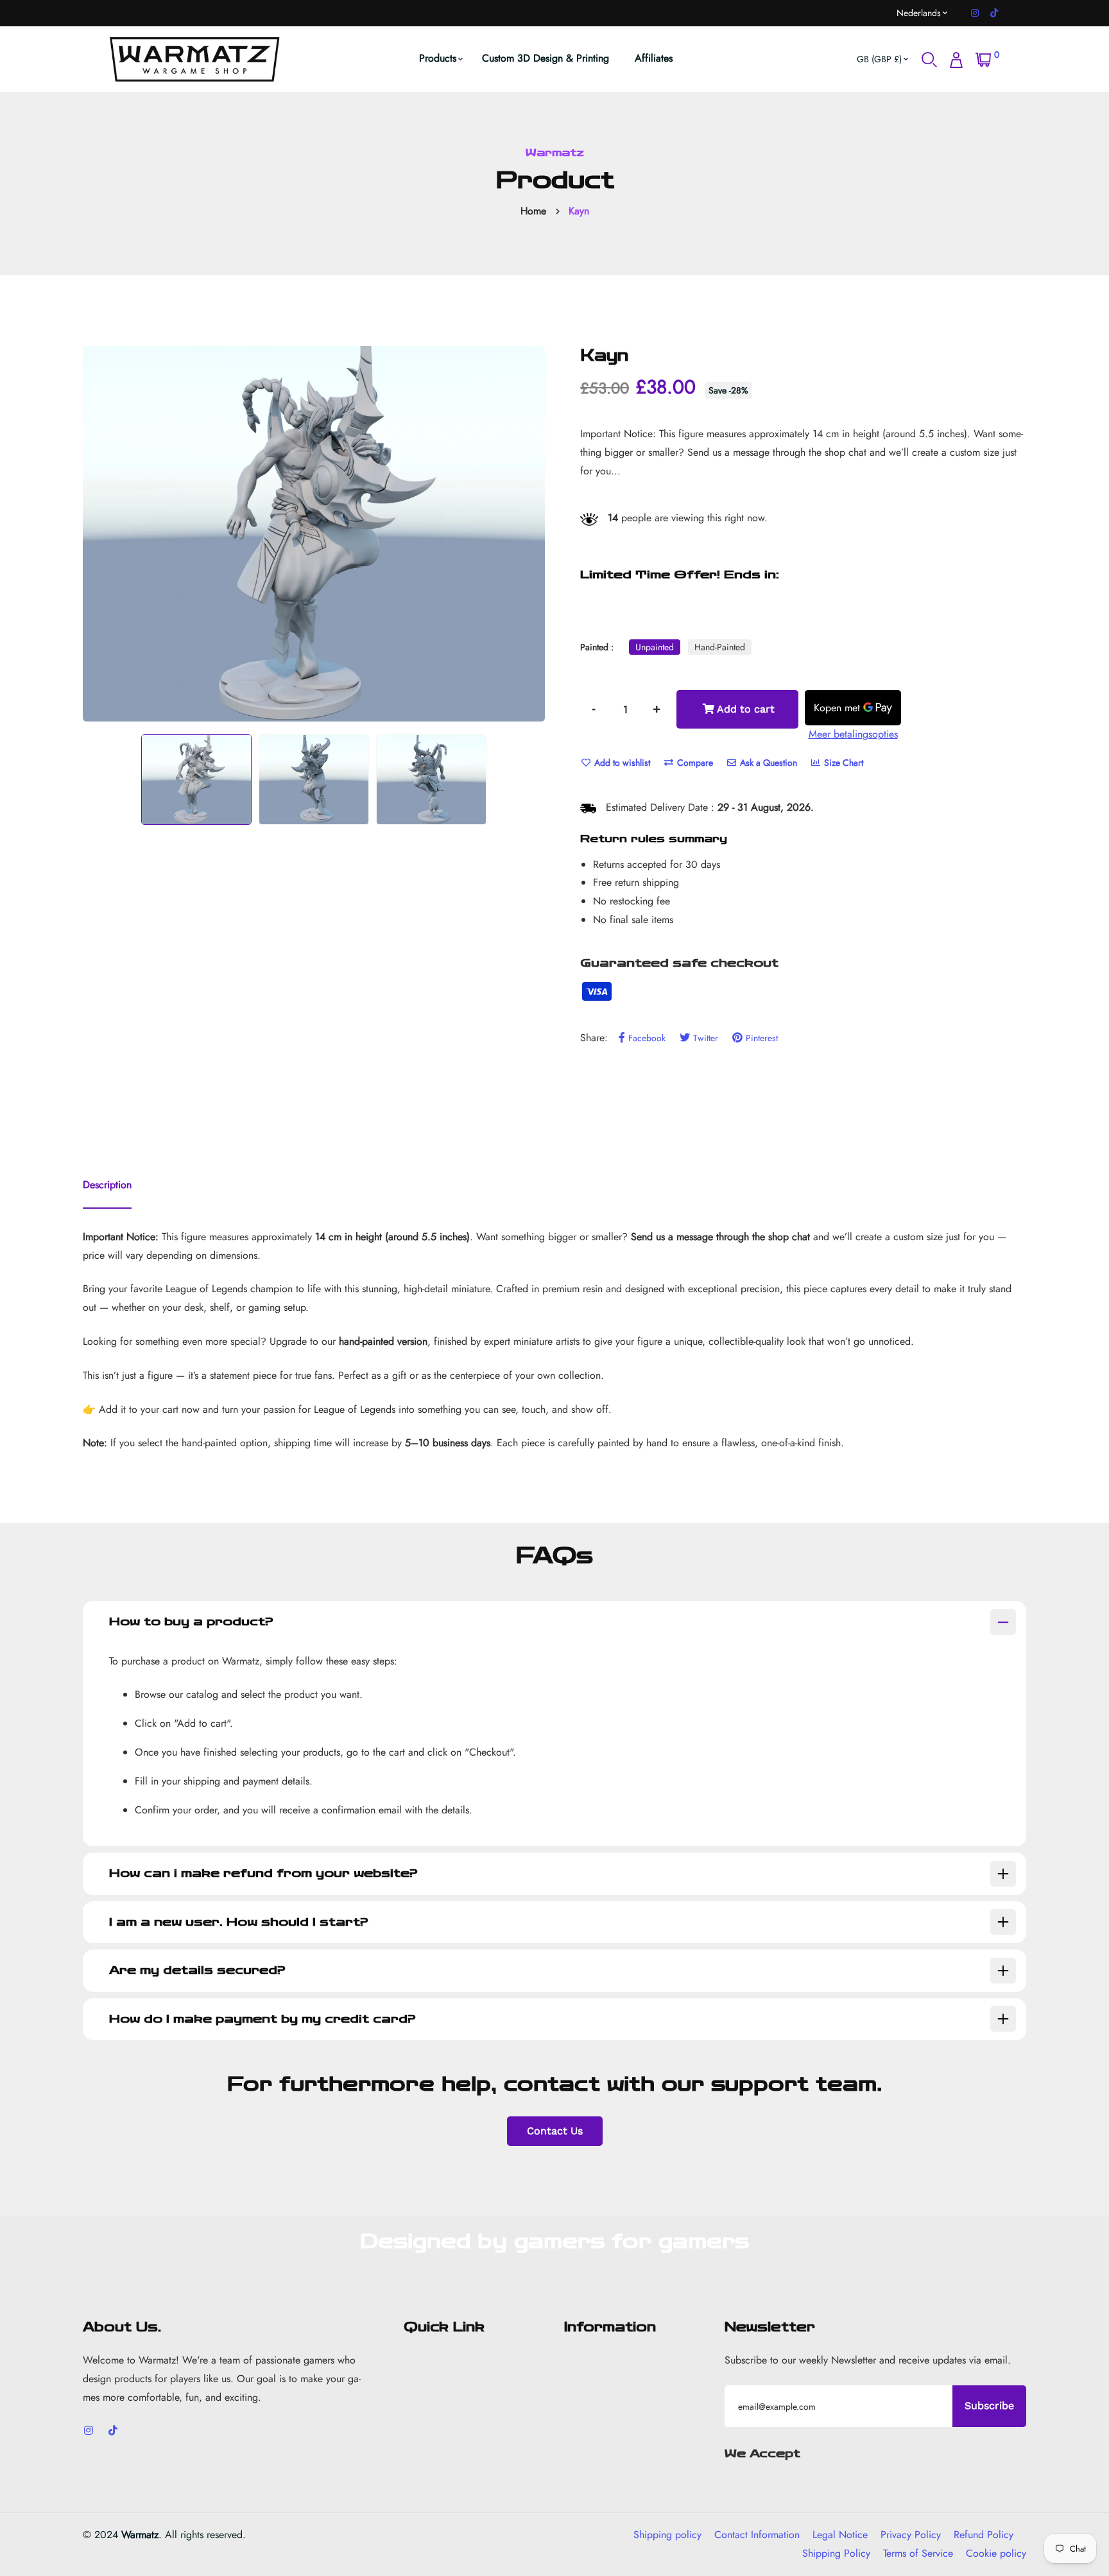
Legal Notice (840, 2535)
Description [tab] (107, 1185)
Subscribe (989, 2406)
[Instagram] (975, 13)
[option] (314, 534)
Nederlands (919, 13)
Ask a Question (767, 763)
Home (533, 211)
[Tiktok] (994, 13)
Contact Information (757, 2535)
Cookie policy (996, 2553)
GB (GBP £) (879, 59)
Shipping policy (667, 2535)
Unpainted (655, 647)
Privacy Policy (911, 2535)
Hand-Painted (720, 647)
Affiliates (654, 58)
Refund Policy (984, 2535)
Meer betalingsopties (853, 734)
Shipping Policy (836, 2553)
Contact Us (555, 2131)
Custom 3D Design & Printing (546, 58)
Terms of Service (918, 2553)
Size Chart (842, 763)
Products (438, 58)
